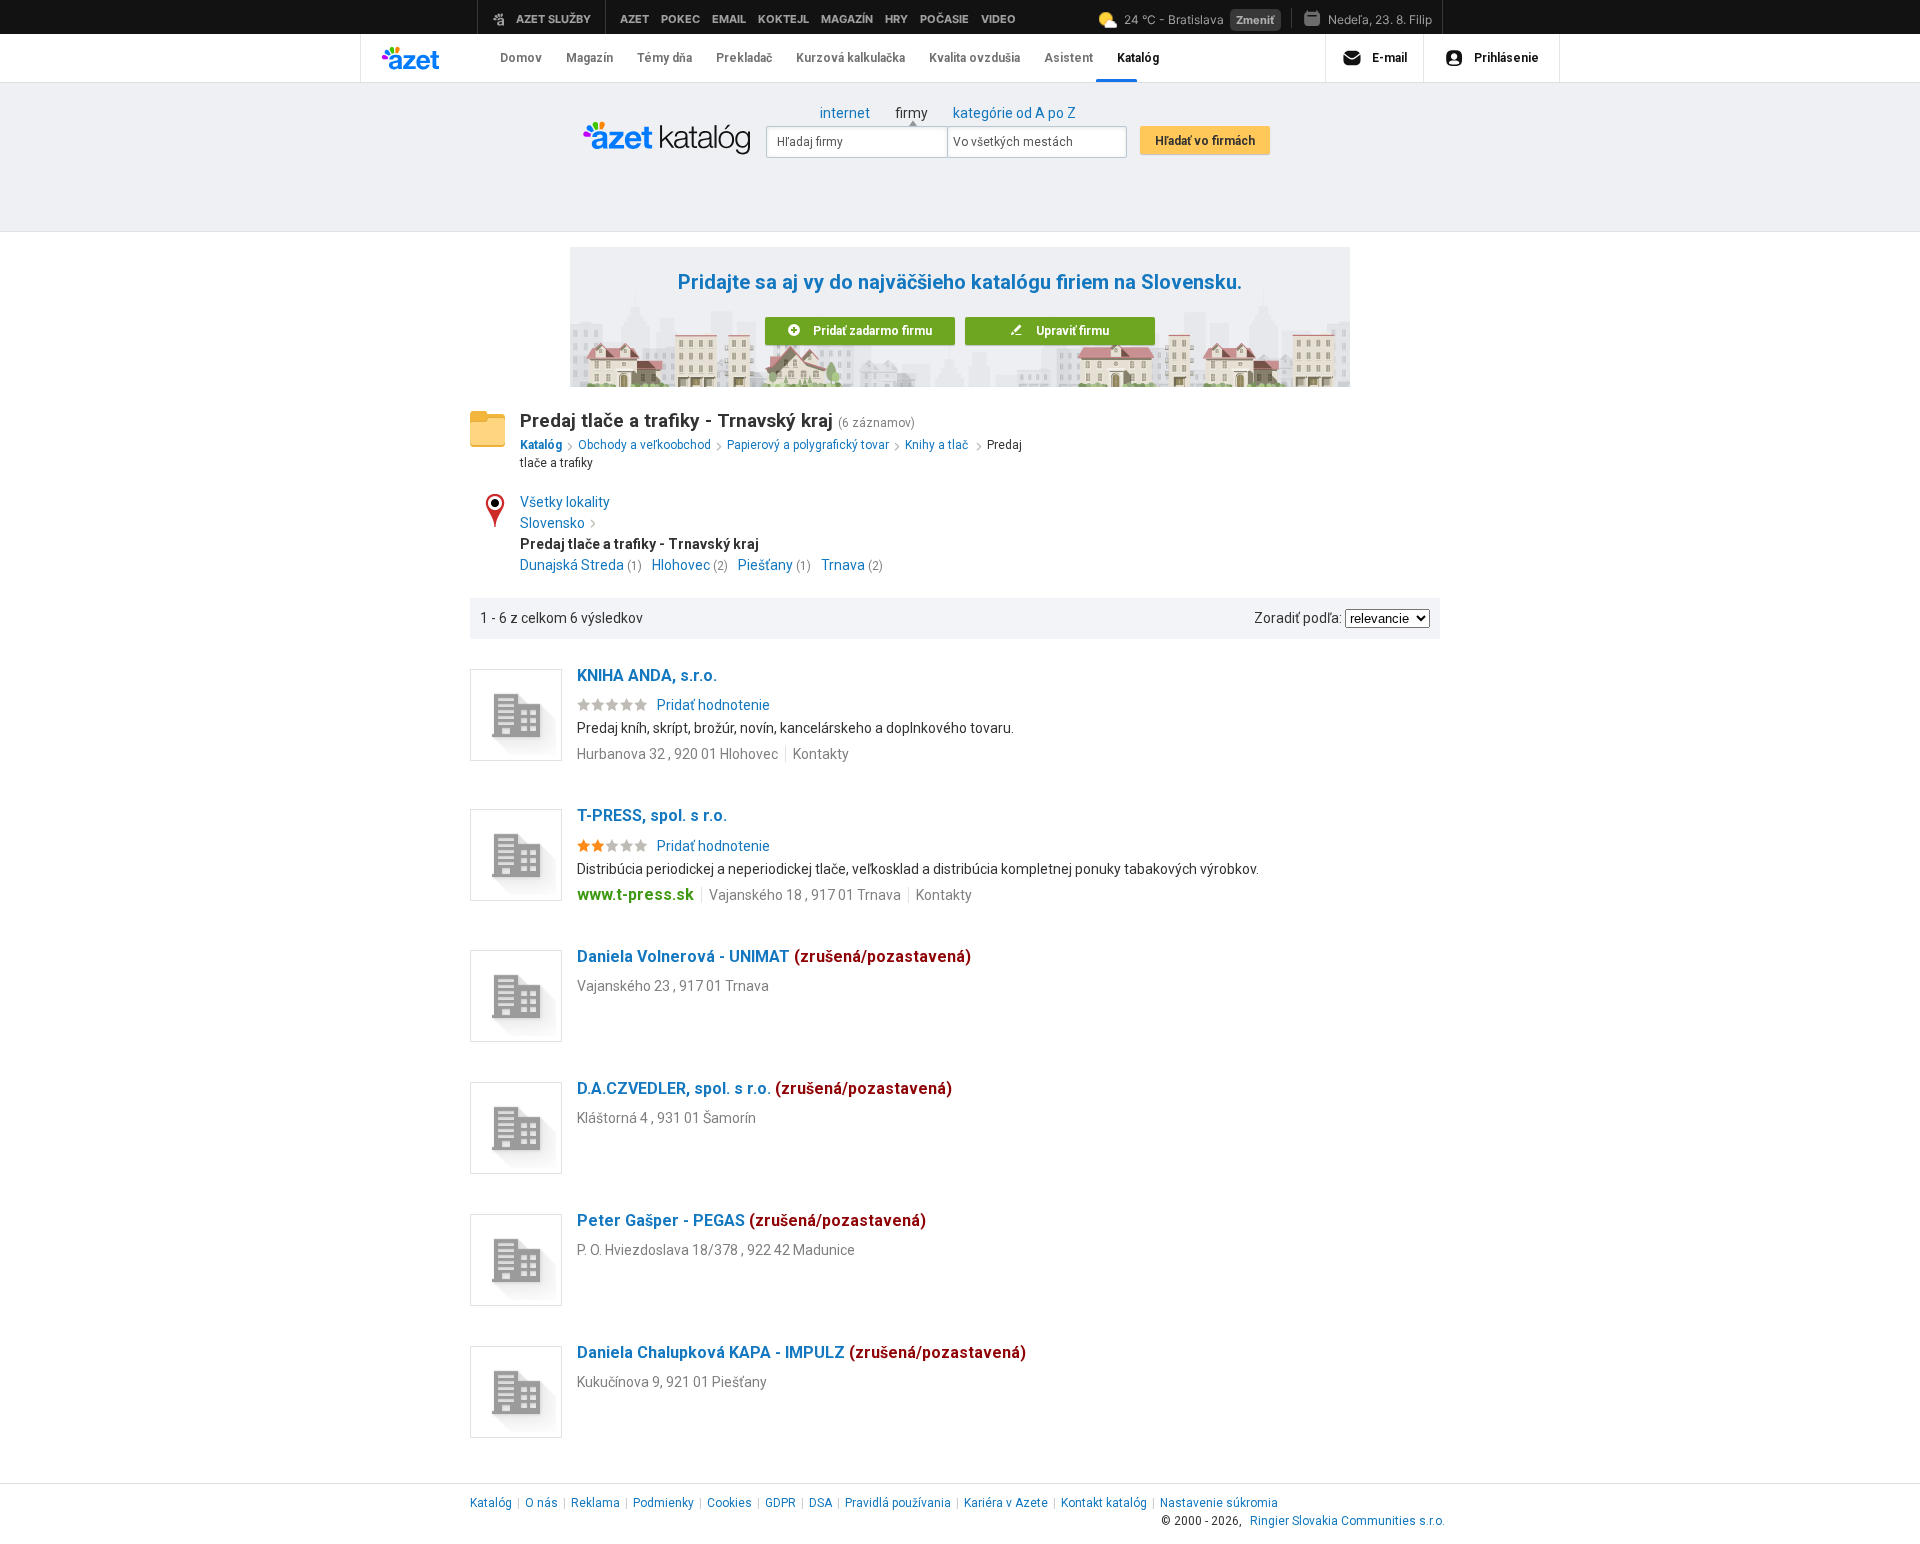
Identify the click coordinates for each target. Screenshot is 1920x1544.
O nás (541, 1503)
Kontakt (1104, 1503)
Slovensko (552, 523)
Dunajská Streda (572, 565)
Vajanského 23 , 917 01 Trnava (673, 986)
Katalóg (491, 1503)
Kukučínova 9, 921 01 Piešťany (672, 1382)
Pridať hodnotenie (713, 705)
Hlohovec (681, 565)
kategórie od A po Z (1014, 113)
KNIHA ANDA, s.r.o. (647, 675)
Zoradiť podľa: (1298, 618)
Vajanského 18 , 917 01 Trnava (805, 895)
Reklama (595, 1503)
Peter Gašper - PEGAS (751, 1220)
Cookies (729, 1503)
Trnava (843, 565)
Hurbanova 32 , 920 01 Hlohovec (677, 754)
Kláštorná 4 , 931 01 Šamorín (666, 1118)
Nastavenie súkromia (1219, 1503)
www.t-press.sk (635, 894)
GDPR (780, 1503)
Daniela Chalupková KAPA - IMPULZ (801, 1352)
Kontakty (821, 754)
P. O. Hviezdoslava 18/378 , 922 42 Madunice (716, 1250)
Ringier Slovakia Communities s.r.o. (1347, 1521)
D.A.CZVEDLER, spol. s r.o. (764, 1088)
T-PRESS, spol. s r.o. (652, 815)
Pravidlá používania (898, 1503)
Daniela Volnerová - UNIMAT (774, 956)
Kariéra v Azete (1006, 1503)
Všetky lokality (565, 502)
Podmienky (663, 1503)
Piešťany (765, 565)
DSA (820, 1503)
